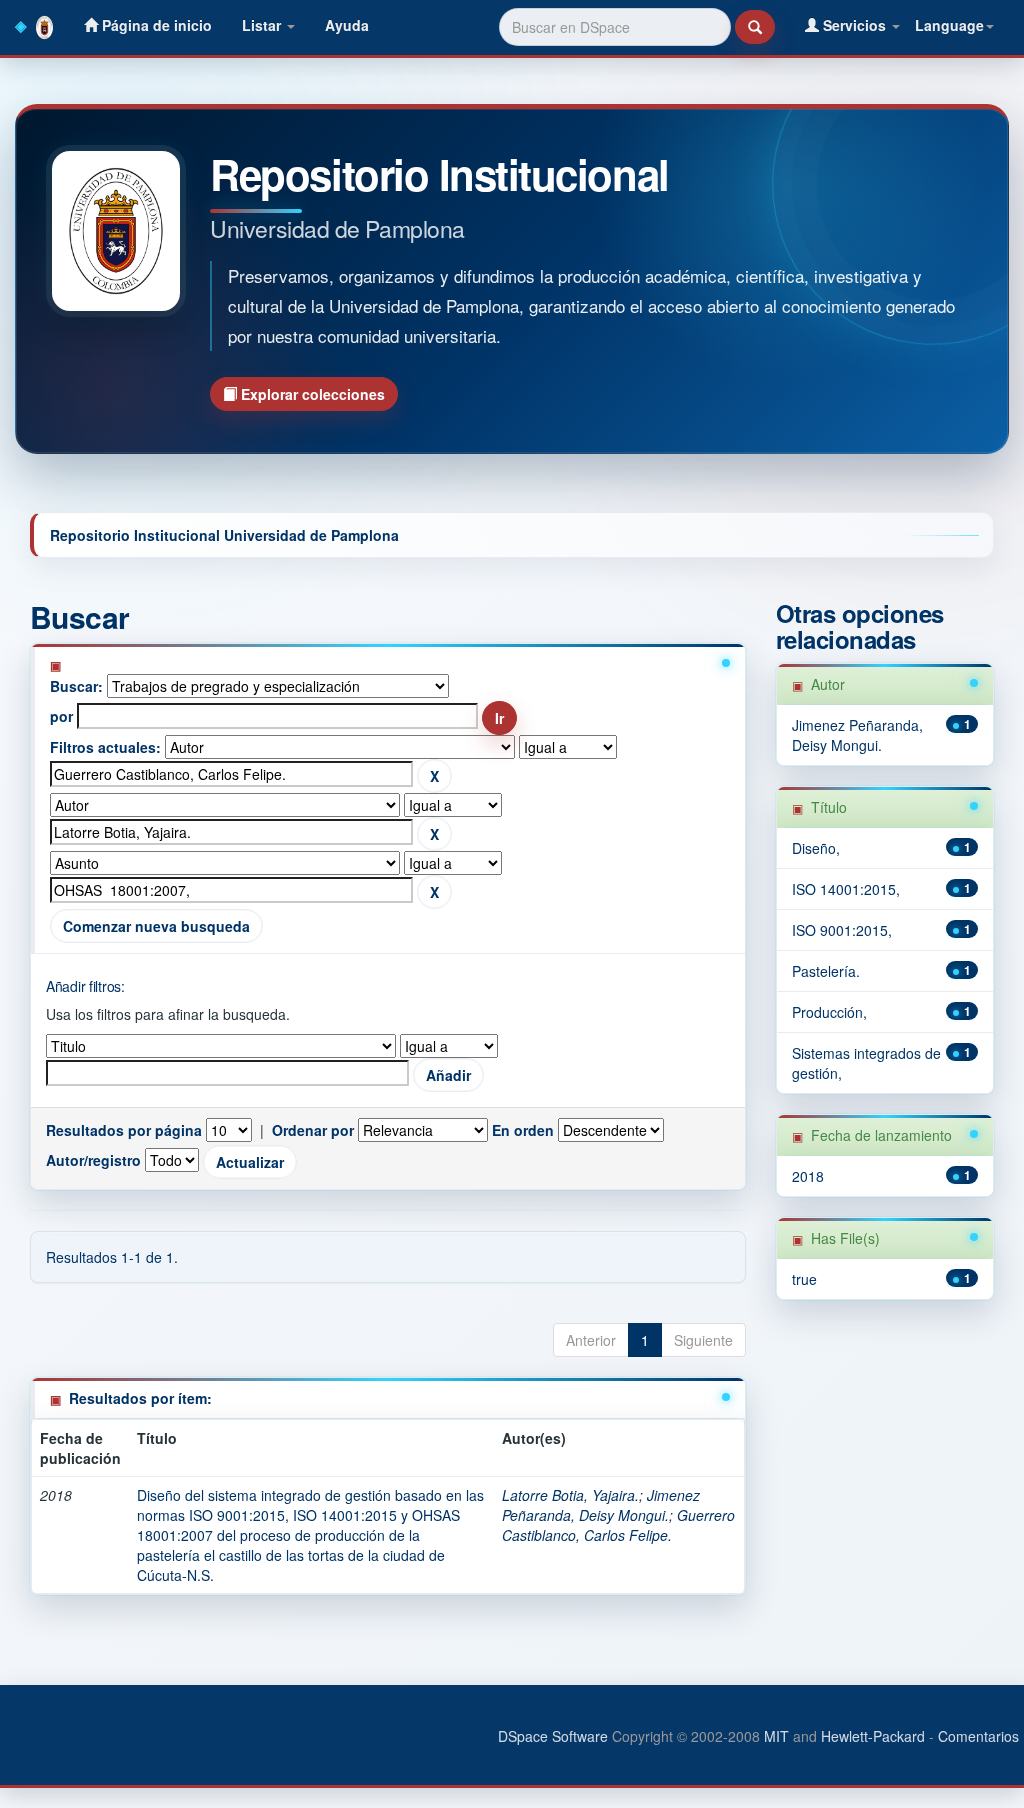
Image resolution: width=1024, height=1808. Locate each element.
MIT (776, 1736)
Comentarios (978, 1736)
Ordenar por (313, 1130)
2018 (808, 1176)
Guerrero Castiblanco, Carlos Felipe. (618, 1525)
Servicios (854, 25)
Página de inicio (155, 25)
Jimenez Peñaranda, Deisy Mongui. (601, 1505)
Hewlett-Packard (873, 1736)
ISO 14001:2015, (846, 889)
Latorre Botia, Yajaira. (570, 1495)
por (61, 716)
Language (949, 25)
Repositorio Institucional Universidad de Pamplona (224, 535)
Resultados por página (124, 1130)
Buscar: (76, 686)
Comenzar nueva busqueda (156, 926)
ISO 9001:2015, (842, 930)
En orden (523, 1130)
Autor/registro (93, 1160)
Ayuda (347, 25)
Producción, (829, 1012)
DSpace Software (553, 1736)
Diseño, (816, 848)
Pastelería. (826, 971)
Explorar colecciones (311, 394)
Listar (263, 25)
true (804, 1279)
